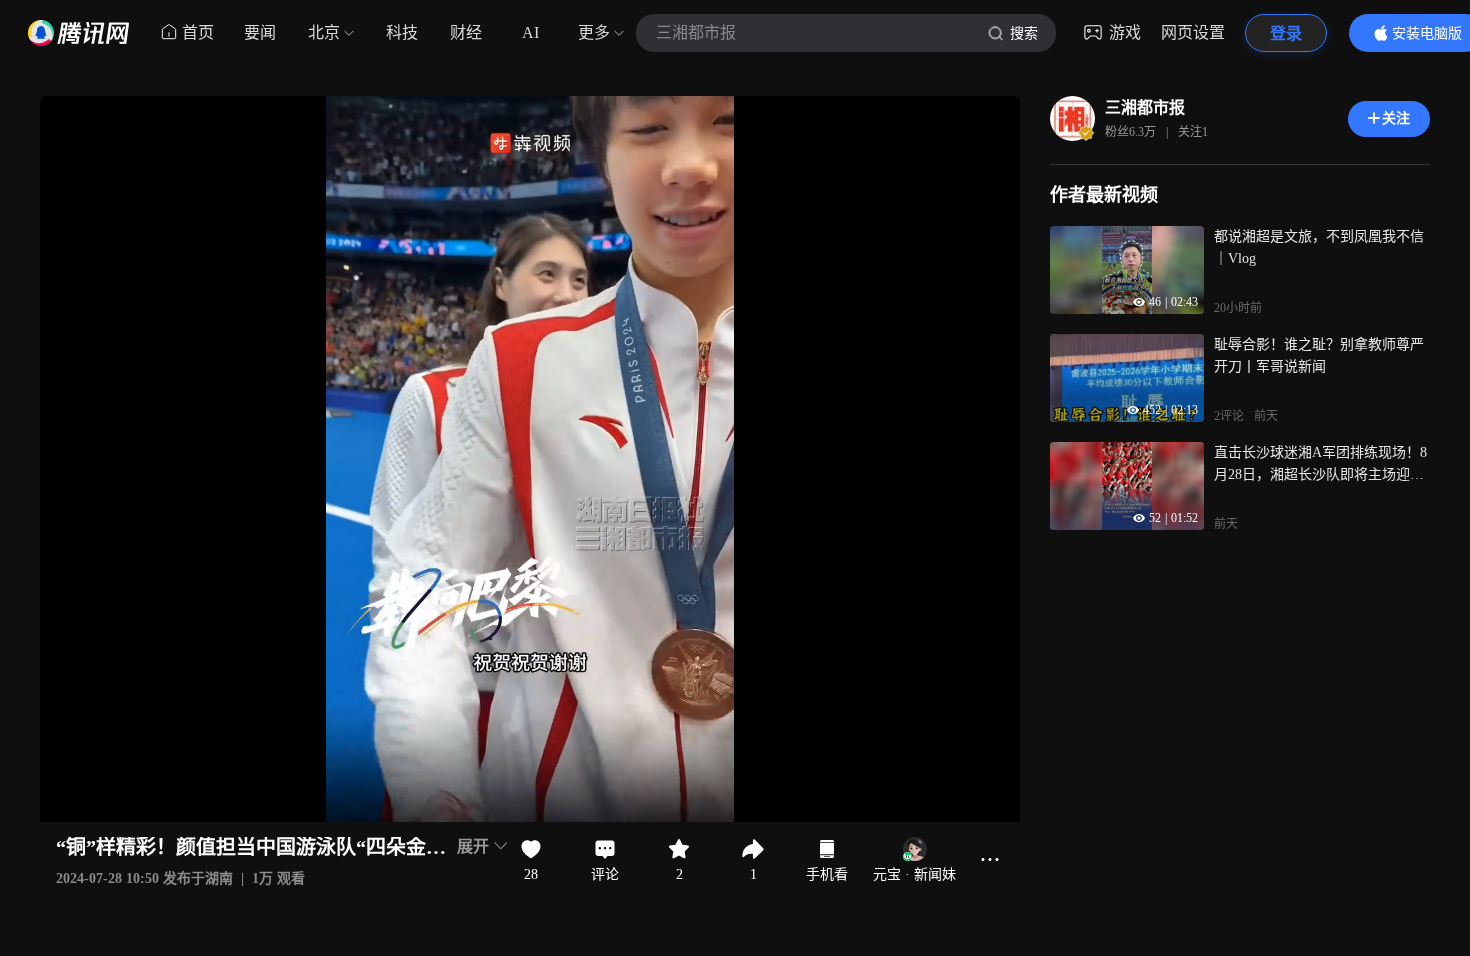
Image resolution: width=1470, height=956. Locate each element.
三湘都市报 (1145, 107)
